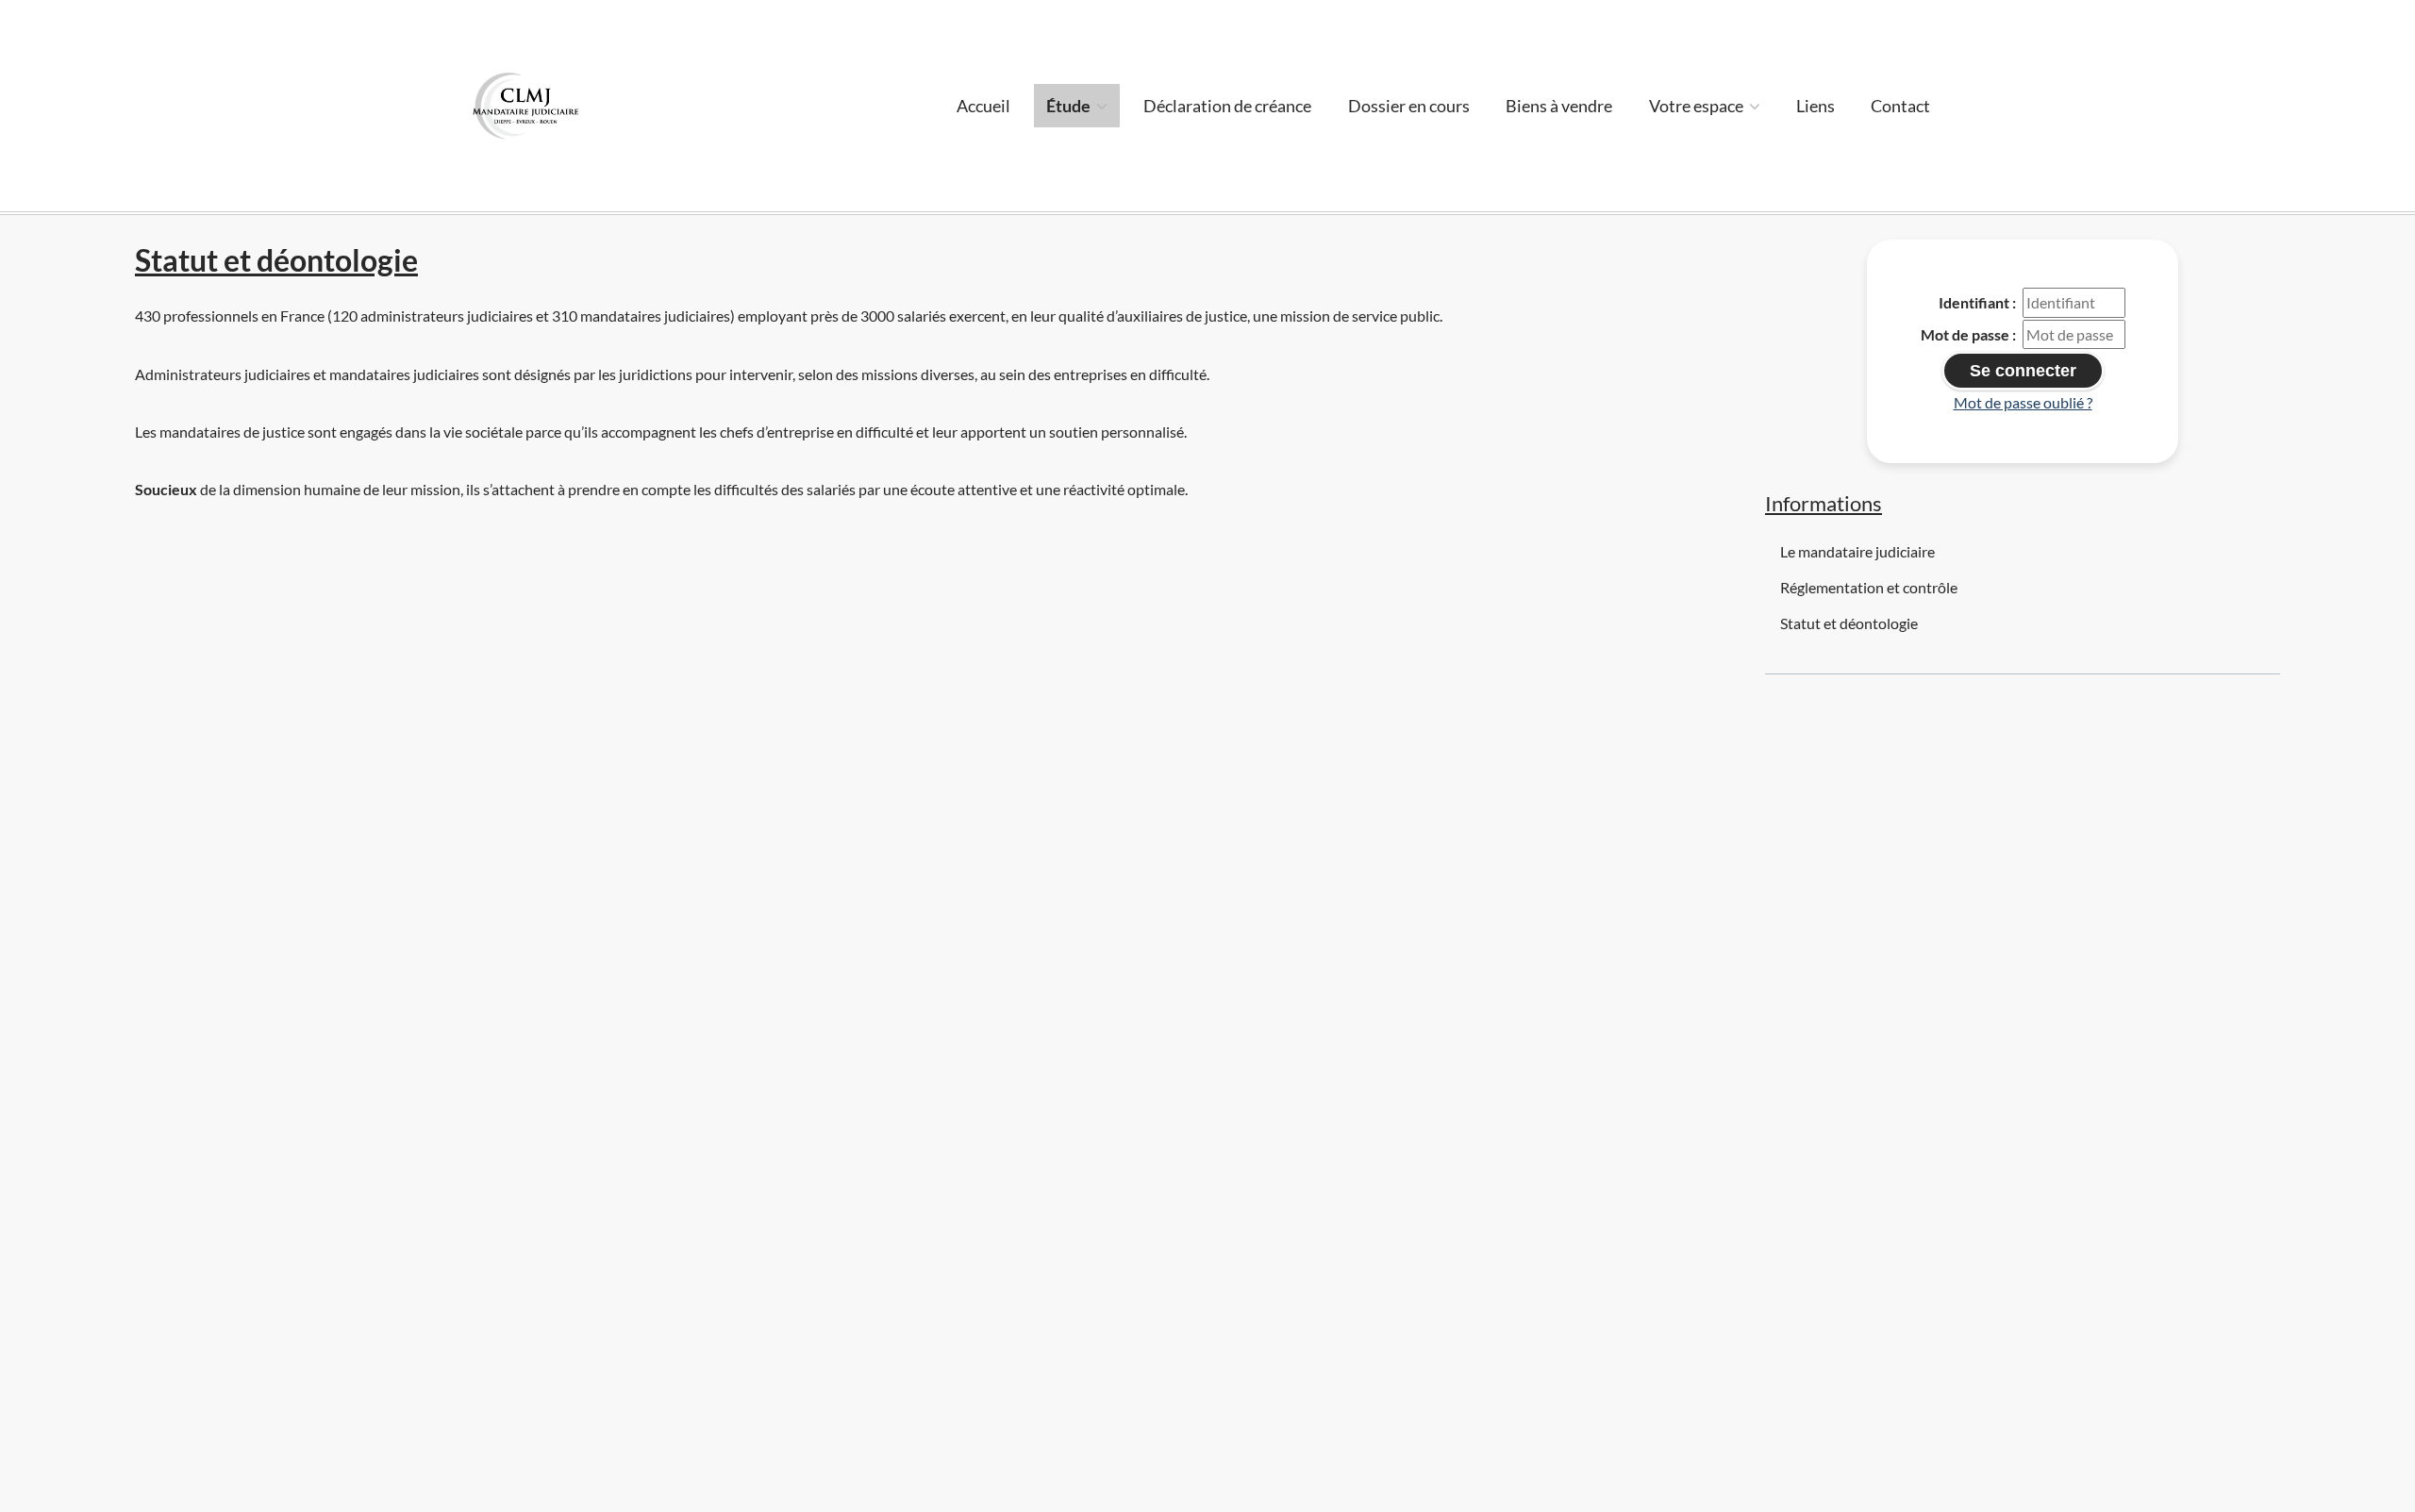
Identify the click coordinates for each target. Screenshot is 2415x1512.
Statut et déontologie (1849, 623)
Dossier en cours (1409, 106)
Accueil (983, 106)
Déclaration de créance (1227, 106)
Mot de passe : (1968, 334)
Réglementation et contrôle (1869, 587)
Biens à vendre (1559, 106)
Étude (1070, 106)
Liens (1815, 106)
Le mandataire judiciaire (1857, 551)
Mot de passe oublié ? (2023, 402)
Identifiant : (1977, 302)
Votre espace (1698, 106)
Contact (1900, 106)
